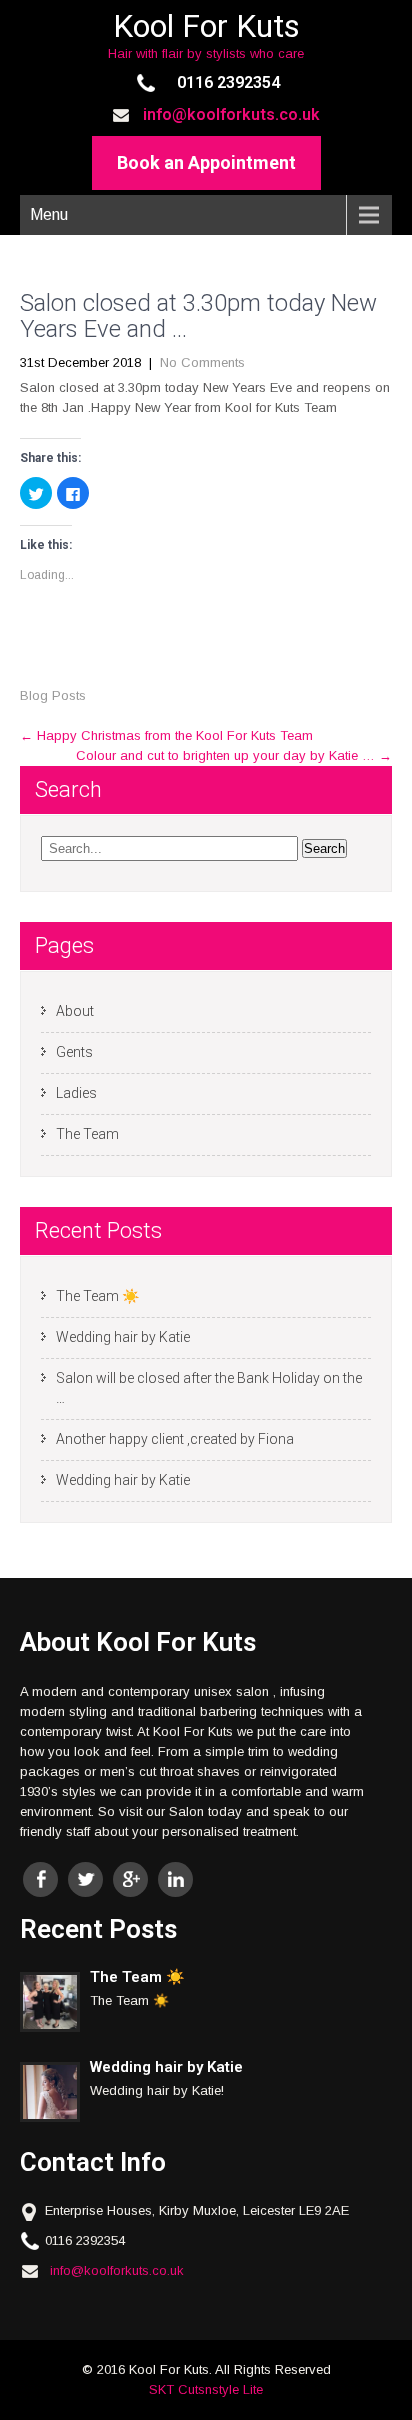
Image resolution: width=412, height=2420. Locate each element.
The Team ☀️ (97, 1296)
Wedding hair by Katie (123, 1337)
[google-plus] (130, 1879)
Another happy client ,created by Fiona (175, 1439)
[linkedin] (175, 1879)
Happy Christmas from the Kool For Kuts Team (166, 735)
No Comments (202, 362)
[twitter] (85, 1879)
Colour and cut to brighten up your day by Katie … (234, 755)
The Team (87, 1134)
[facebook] (40, 1879)
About (75, 1011)
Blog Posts (53, 695)
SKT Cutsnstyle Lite (206, 2389)
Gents (74, 1052)
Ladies (76, 1093)
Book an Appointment (206, 162)
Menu (49, 214)
